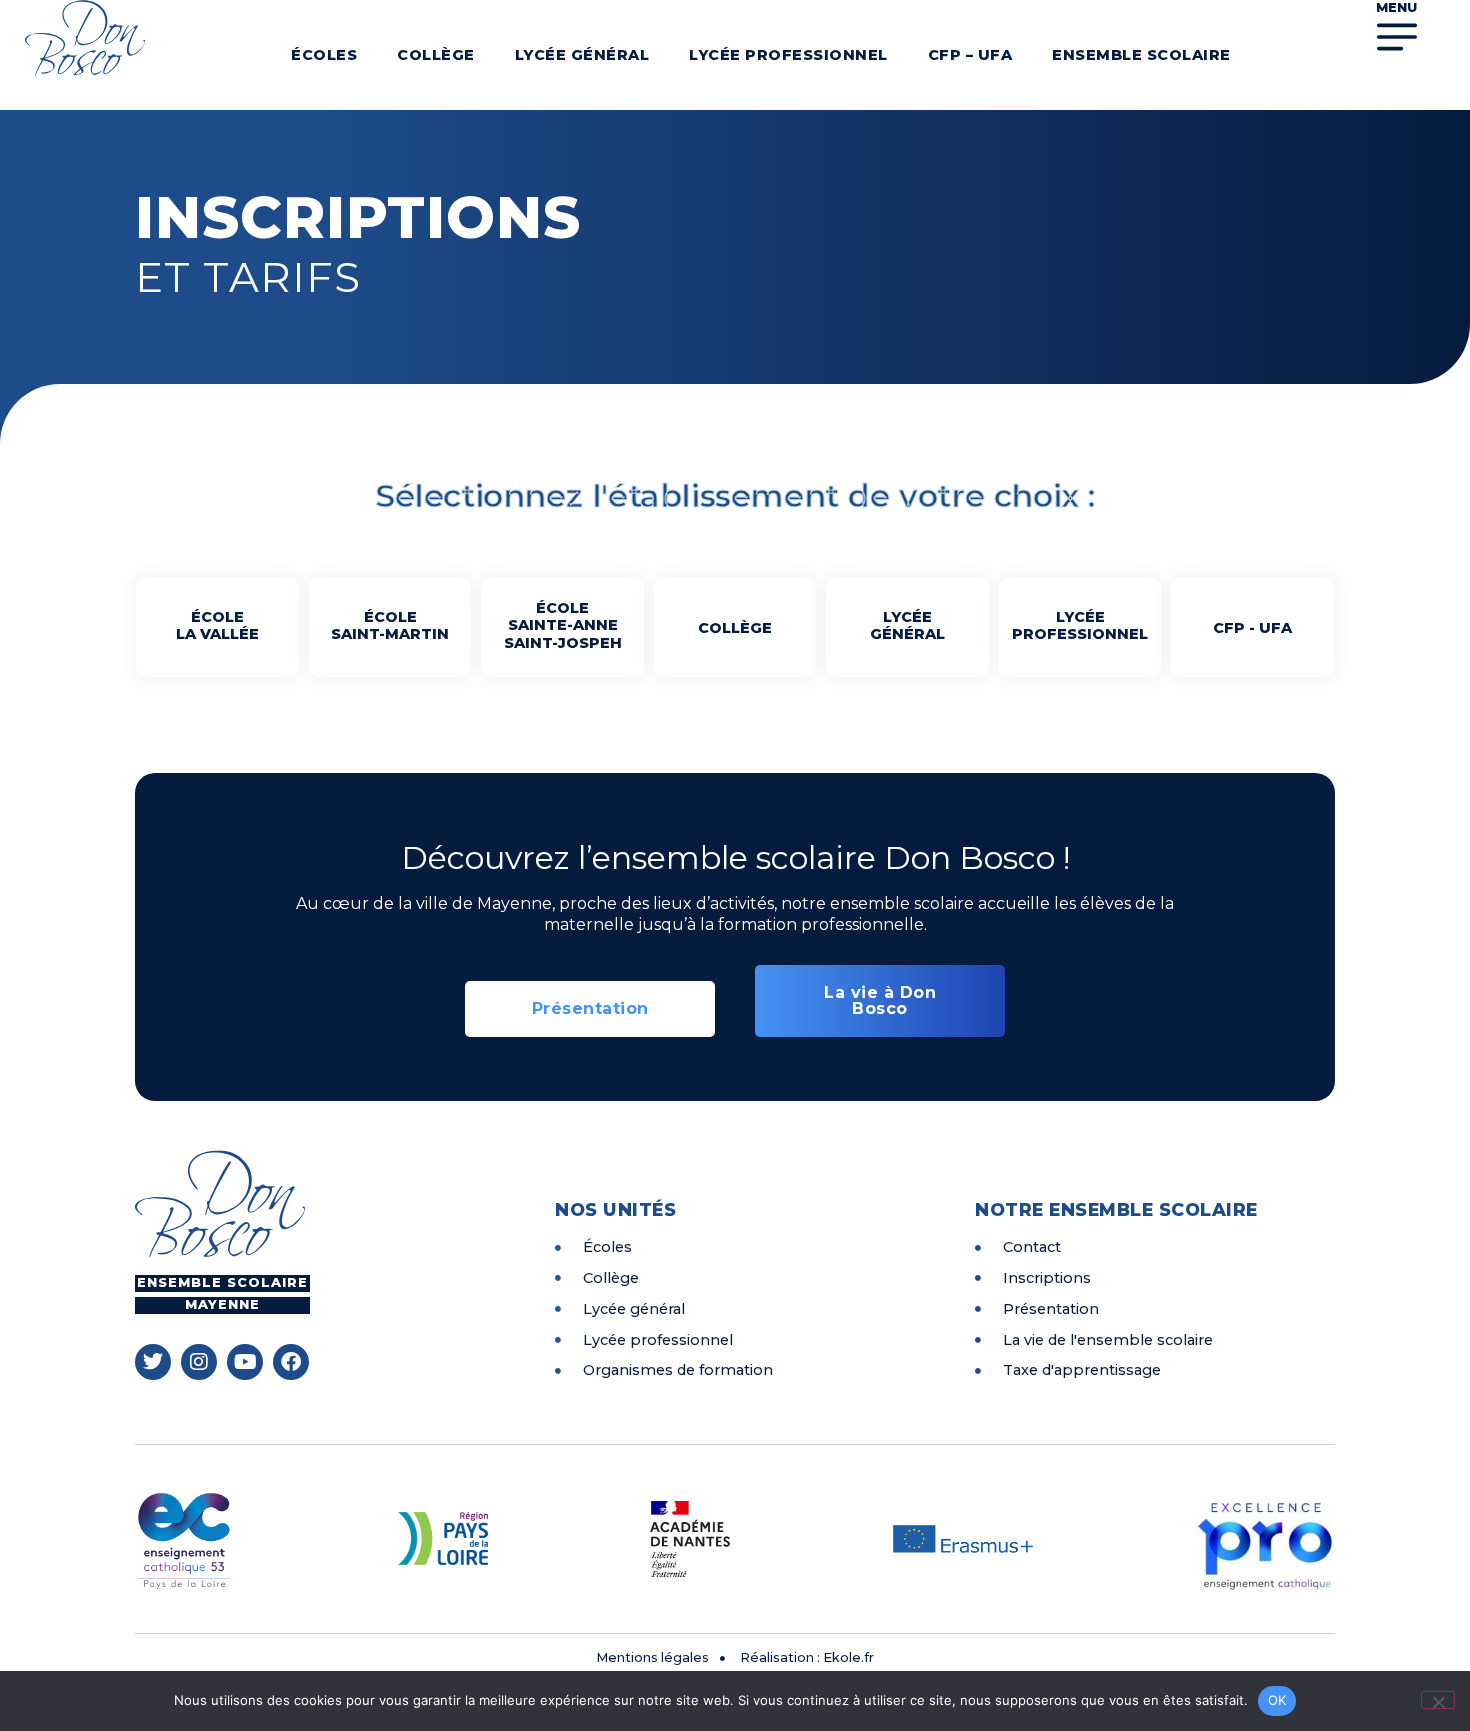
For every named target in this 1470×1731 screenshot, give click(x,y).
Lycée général (582, 55)
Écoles (324, 55)
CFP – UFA (970, 55)
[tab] (217, 627)
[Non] (1438, 1700)
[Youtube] (245, 1362)
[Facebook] (291, 1362)
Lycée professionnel (788, 55)
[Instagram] (199, 1362)
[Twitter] (153, 1362)
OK (1277, 1700)
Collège (436, 55)
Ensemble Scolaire (1141, 55)
